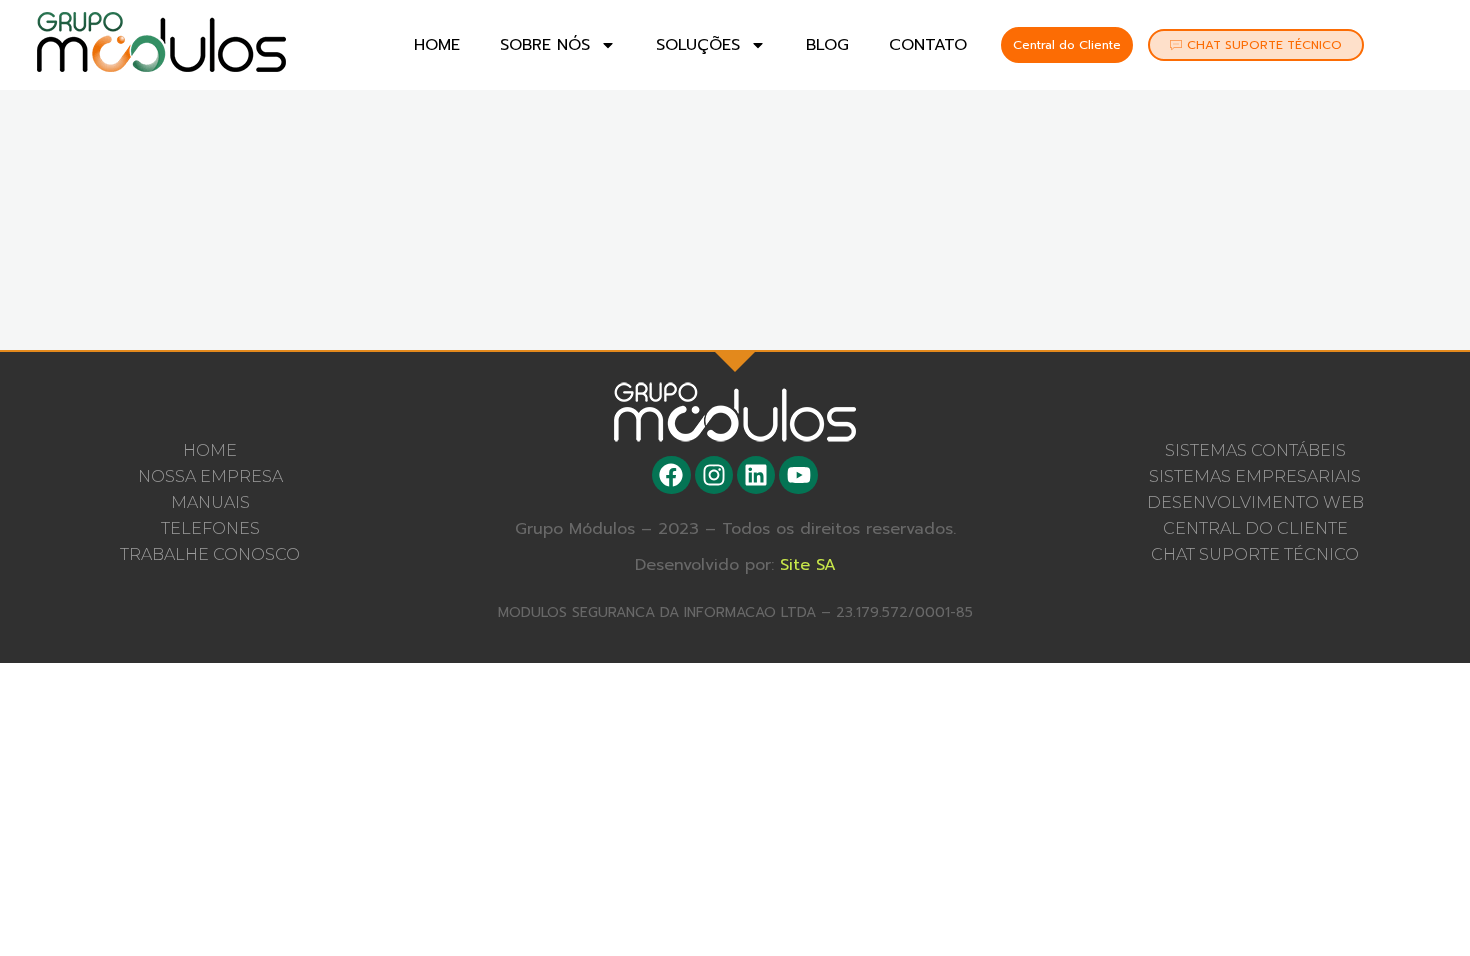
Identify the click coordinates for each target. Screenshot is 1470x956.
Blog (827, 45)
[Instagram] (714, 475)
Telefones (210, 528)
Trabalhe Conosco (210, 554)
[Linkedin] (756, 475)
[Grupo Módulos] (161, 42)
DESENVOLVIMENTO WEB (1255, 502)
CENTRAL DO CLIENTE (1255, 528)
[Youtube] (798, 475)
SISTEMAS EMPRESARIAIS (1255, 476)
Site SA (808, 565)
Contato (928, 45)
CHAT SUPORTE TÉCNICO (1255, 554)
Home (437, 45)
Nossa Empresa (210, 476)
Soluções (698, 45)
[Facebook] (671, 475)
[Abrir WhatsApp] (1420, 905)
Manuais (210, 502)
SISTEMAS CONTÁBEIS (1255, 450)
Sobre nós (545, 45)
